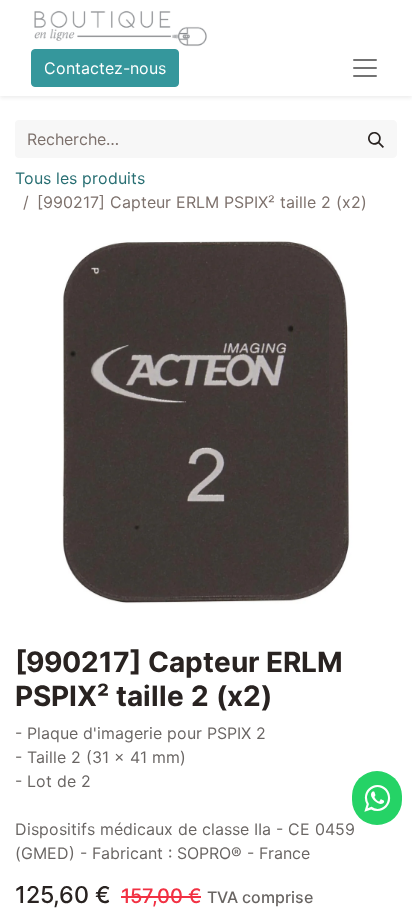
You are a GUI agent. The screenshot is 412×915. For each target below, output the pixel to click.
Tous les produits (80, 178)
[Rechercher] (376, 139)
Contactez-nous (105, 68)
